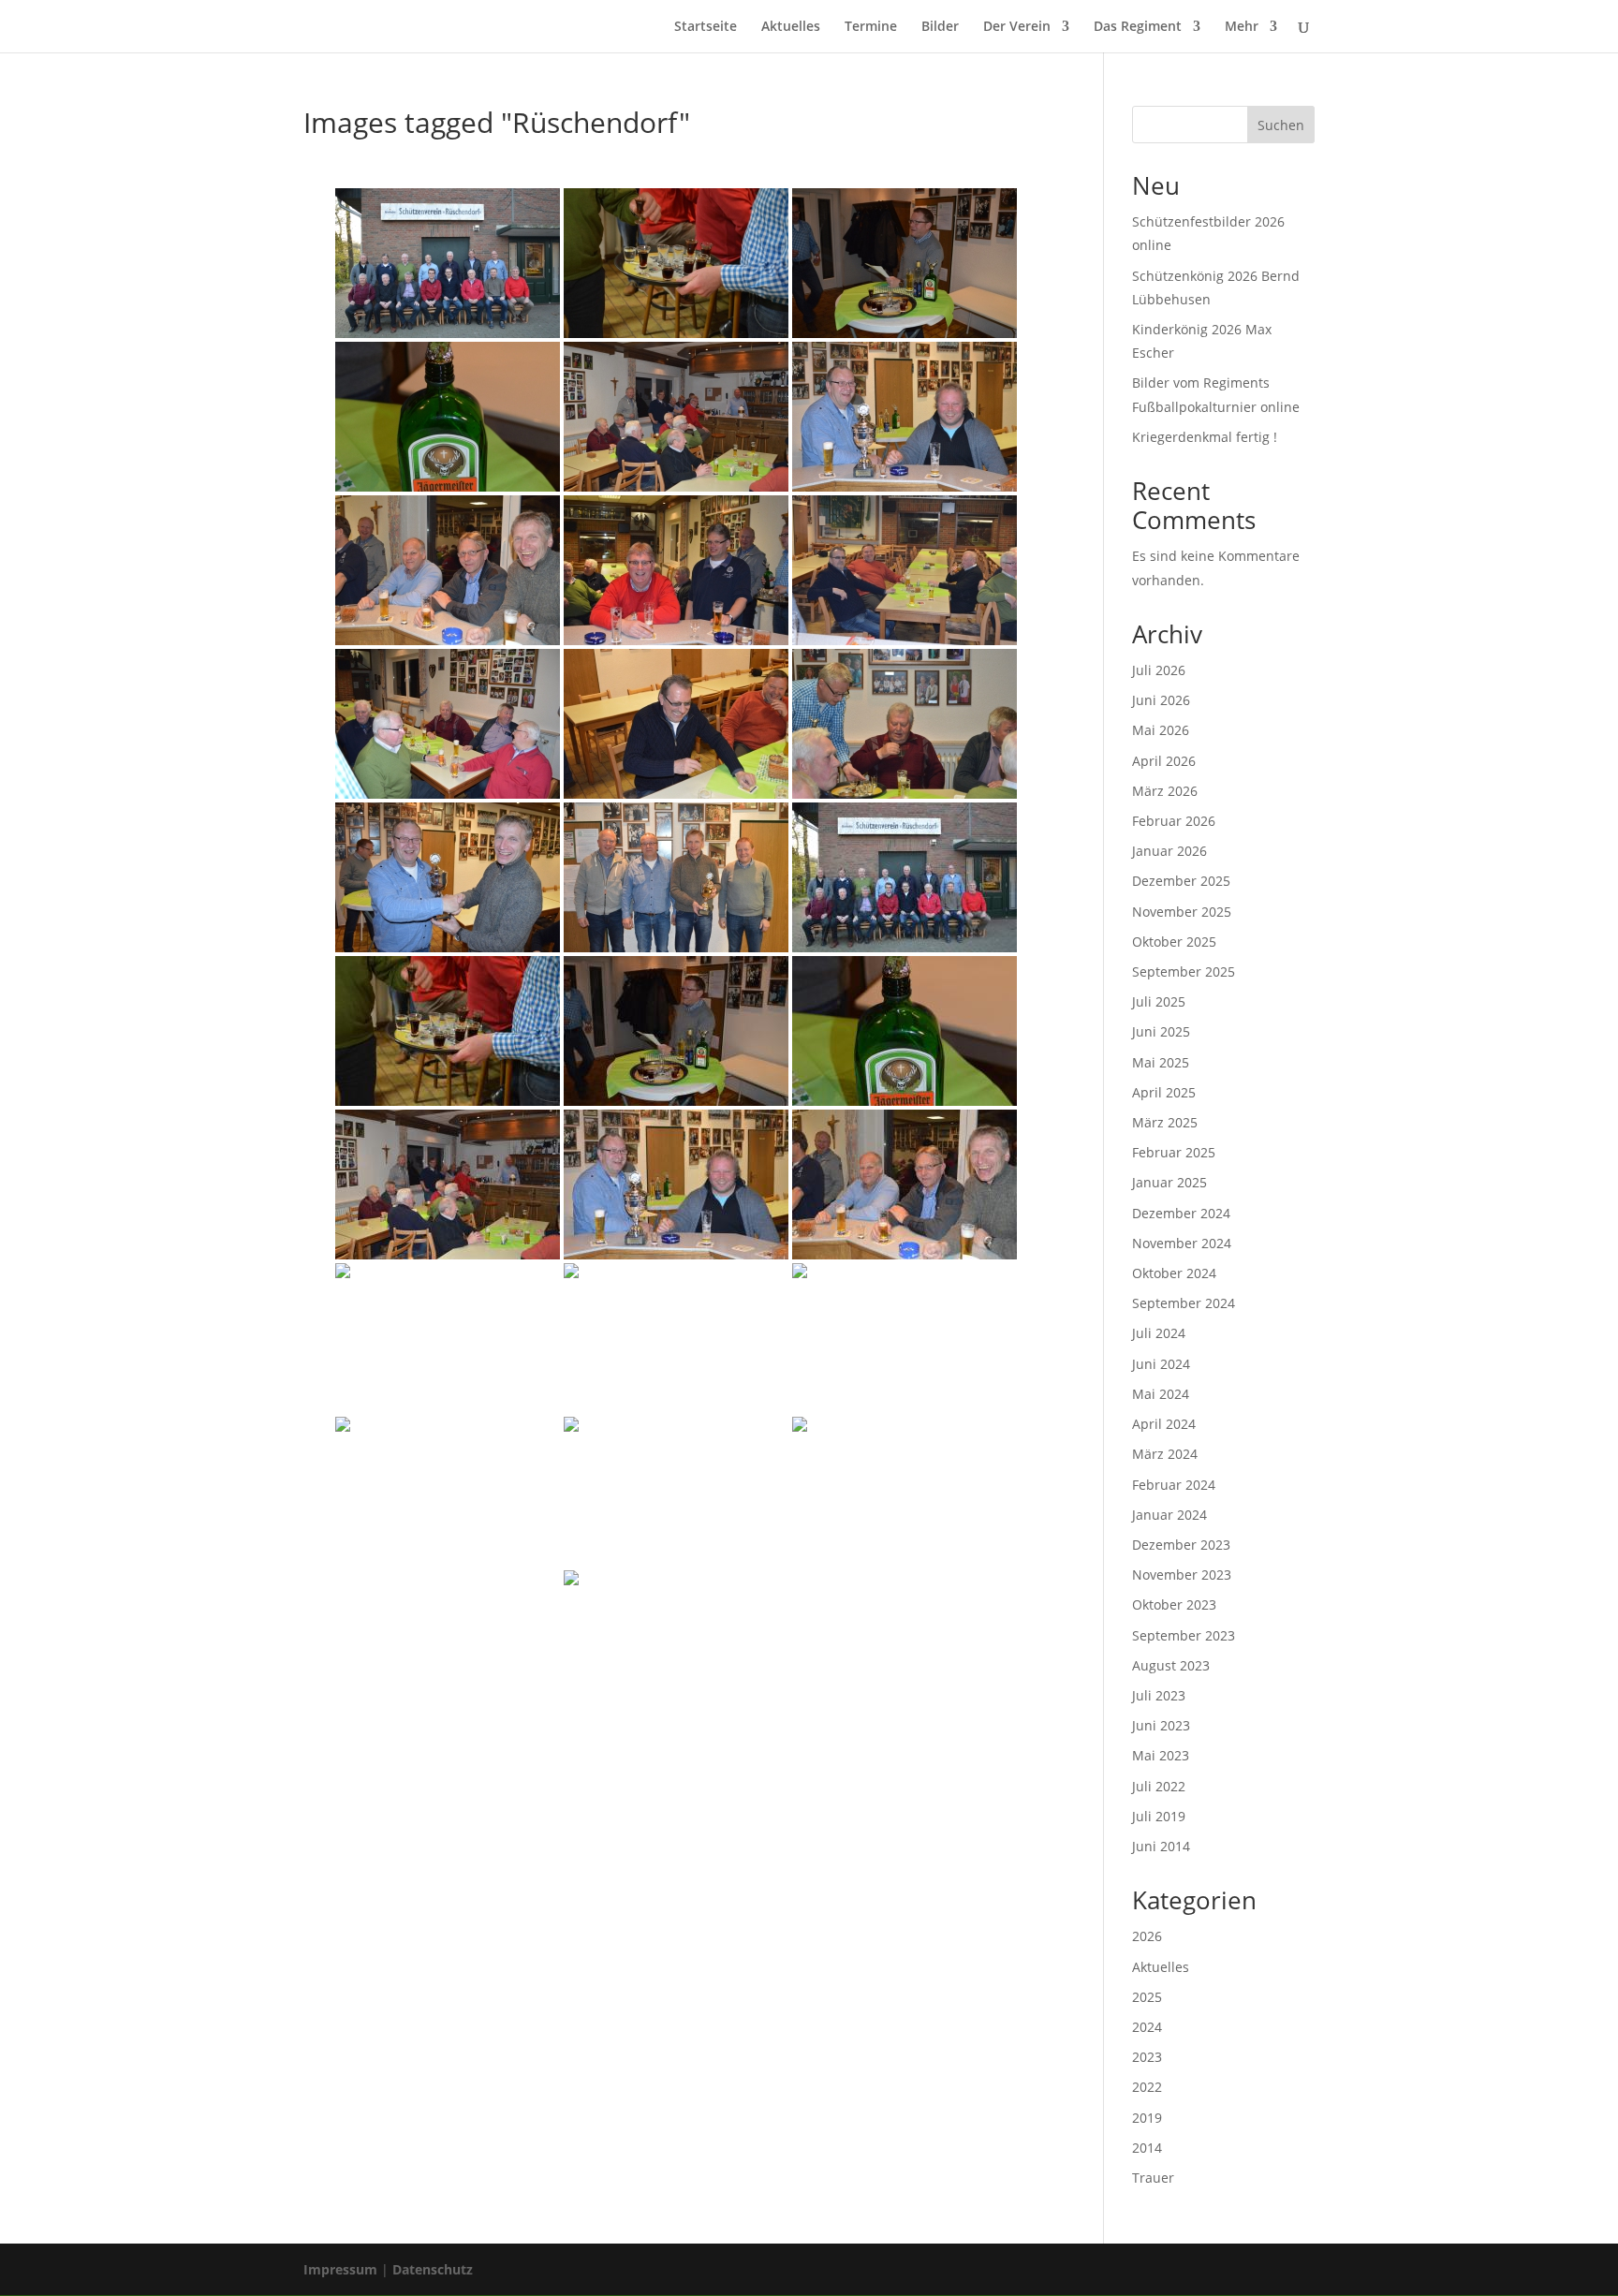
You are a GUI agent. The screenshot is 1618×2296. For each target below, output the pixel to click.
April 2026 (1164, 761)
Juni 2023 (1161, 1725)
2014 (1147, 2148)
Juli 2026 (1159, 670)
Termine (871, 27)
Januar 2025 (1169, 1182)
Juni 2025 (1161, 1031)
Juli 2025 (1159, 1001)
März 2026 (1165, 791)
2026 (1147, 1936)
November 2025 (1182, 912)
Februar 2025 (1174, 1152)
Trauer (1153, 2178)
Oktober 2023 (1174, 1604)
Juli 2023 (1159, 1695)
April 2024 (1164, 1424)
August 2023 (1171, 1665)
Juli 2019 (1159, 1816)
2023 (1147, 2057)
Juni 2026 (1161, 700)
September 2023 (1184, 1635)
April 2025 (1164, 1092)
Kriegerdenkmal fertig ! (1205, 437)
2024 (1147, 2027)
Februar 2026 (1174, 821)
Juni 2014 (1161, 1846)
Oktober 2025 (1174, 942)
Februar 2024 (1174, 1485)
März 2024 (1165, 1454)
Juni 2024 (1161, 1364)
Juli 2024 (1159, 1333)
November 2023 (1182, 1575)
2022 (1147, 2087)
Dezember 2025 (1181, 881)
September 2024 (1184, 1303)
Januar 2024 (1169, 1515)
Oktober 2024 (1174, 1273)
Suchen (1281, 125)
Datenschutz (433, 2269)
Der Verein (1017, 27)
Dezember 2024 (1181, 1213)
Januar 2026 (1169, 851)
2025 (1147, 1997)
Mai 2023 (1161, 1755)
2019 (1147, 2118)
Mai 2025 (1161, 1062)
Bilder (940, 27)
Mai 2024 (1161, 1394)
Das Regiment (1138, 27)
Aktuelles (791, 27)
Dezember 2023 (1181, 1545)
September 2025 (1184, 971)
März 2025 (1165, 1122)
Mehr (1242, 27)
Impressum (340, 2269)
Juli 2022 (1159, 1786)
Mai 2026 (1161, 730)
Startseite (706, 27)
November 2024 (1182, 1243)
